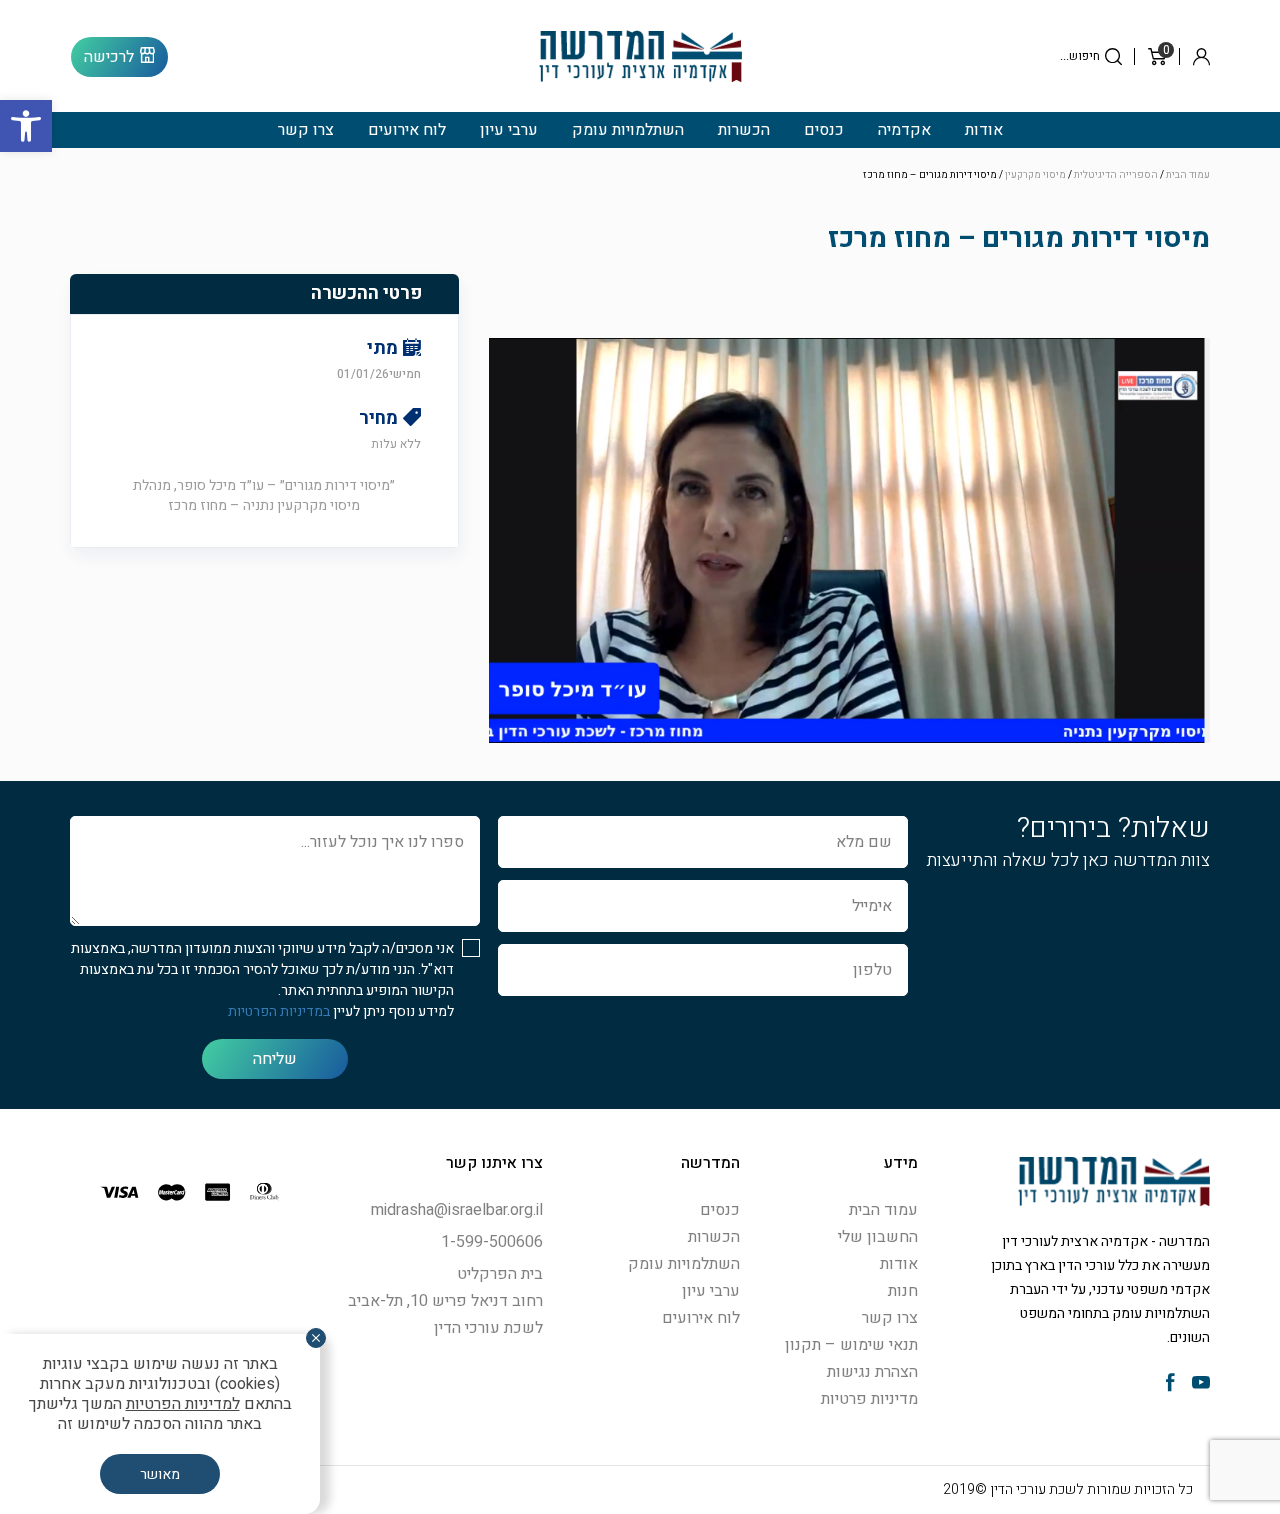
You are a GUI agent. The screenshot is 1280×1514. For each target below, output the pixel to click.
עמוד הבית (1188, 175)
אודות (984, 130)
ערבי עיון (509, 130)
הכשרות (744, 130)
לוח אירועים (407, 130)
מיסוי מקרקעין (1035, 175)
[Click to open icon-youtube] (1201, 1384)
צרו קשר (306, 130)
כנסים (824, 130)
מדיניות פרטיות (869, 1399)
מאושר (160, 1474)
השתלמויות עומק (628, 130)
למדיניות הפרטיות (183, 1404)
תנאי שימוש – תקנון (851, 1345)
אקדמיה (904, 130)
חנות (903, 1291)
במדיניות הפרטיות (279, 1011)
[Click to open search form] (1113, 56)
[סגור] (316, 1338)
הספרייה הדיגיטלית (1116, 175)
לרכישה (109, 57)
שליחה (275, 1059)
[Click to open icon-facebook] (1170, 1384)
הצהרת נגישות (872, 1372)
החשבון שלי (878, 1237)
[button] (26, 126)
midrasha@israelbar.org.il (457, 1210)
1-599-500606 (492, 1242)
